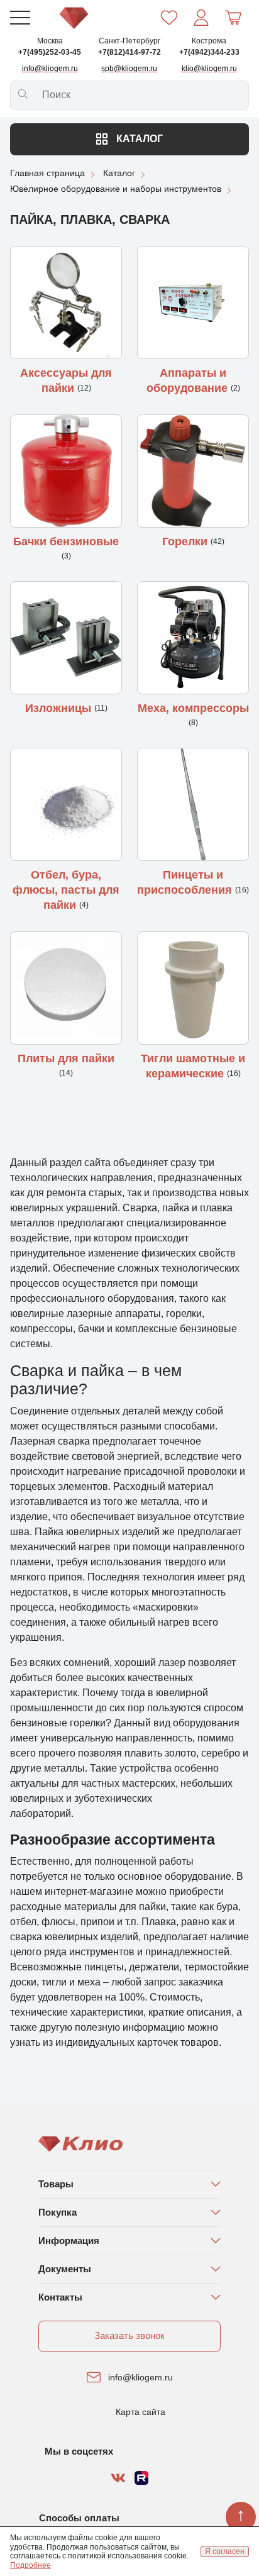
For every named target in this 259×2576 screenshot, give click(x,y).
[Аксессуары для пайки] (66, 303)
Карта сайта (141, 2412)
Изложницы (60, 708)
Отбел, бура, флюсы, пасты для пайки (66, 890)
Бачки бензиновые (66, 541)
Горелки (186, 541)
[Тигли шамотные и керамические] (193, 988)
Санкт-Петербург (129, 41)
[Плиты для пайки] (66, 988)
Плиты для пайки (66, 1058)
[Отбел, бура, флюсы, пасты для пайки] (66, 804)
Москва (50, 41)
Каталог (138, 139)
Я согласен (225, 2551)
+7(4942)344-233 (209, 52)
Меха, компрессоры (193, 708)
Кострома (209, 41)
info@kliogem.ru (141, 2377)
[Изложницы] (66, 638)
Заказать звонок (129, 2335)
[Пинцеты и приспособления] (193, 804)
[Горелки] (193, 471)
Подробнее (30, 2565)
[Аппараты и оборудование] (193, 303)
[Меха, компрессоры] (193, 638)
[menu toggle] (20, 18)
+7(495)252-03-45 (50, 52)
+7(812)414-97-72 (129, 52)
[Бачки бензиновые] (66, 471)
